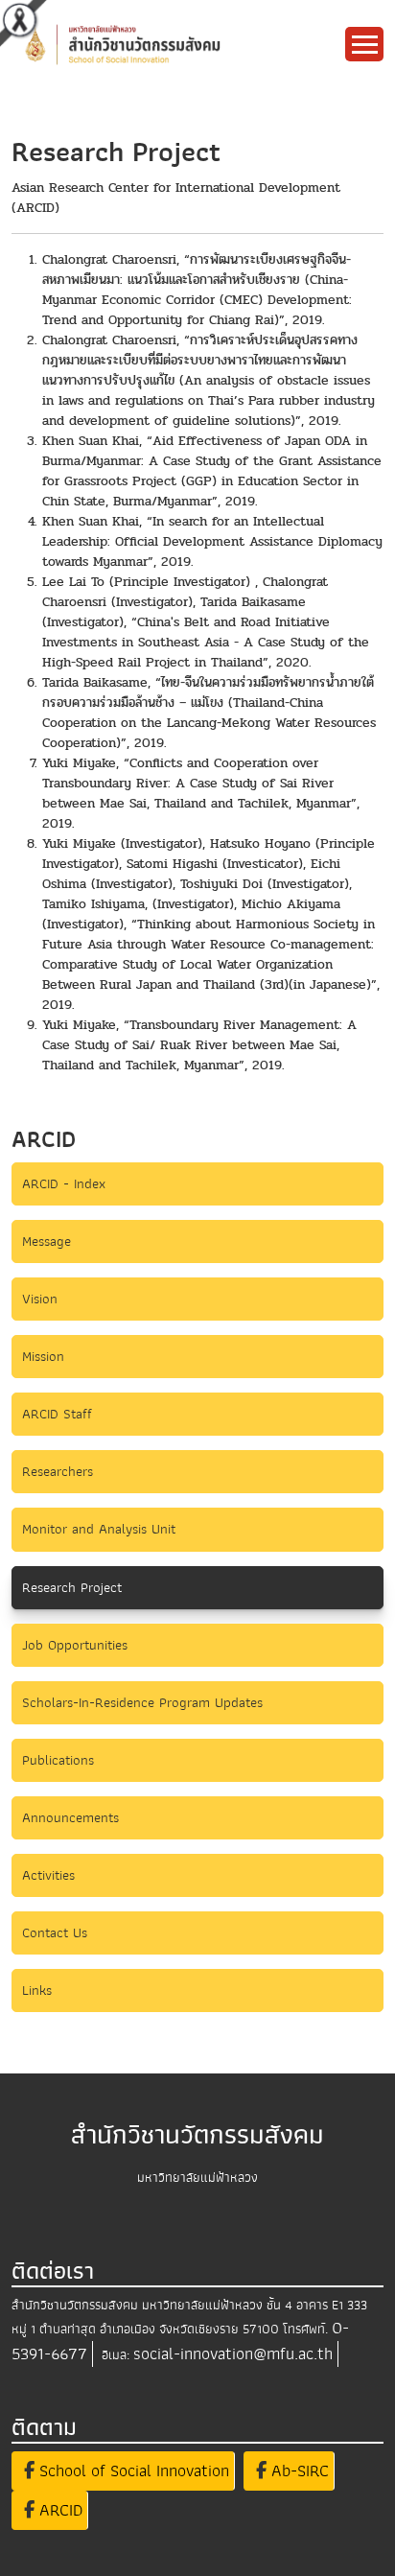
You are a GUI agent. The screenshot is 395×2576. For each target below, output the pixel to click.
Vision (40, 1299)
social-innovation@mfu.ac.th (233, 2354)
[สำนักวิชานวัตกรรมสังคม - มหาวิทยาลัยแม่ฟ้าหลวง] (157, 44)
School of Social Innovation (132, 2471)
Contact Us (55, 1932)
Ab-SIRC (298, 2471)
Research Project (72, 1587)
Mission (43, 1356)
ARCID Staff (57, 1414)
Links (37, 1990)
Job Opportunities (75, 1645)
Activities (48, 1875)
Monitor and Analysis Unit (99, 1529)
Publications (58, 1760)
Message (46, 1241)
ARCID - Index (64, 1183)
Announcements (70, 1817)
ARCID (58, 2510)
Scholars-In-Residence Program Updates (142, 1702)
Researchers (58, 1471)
